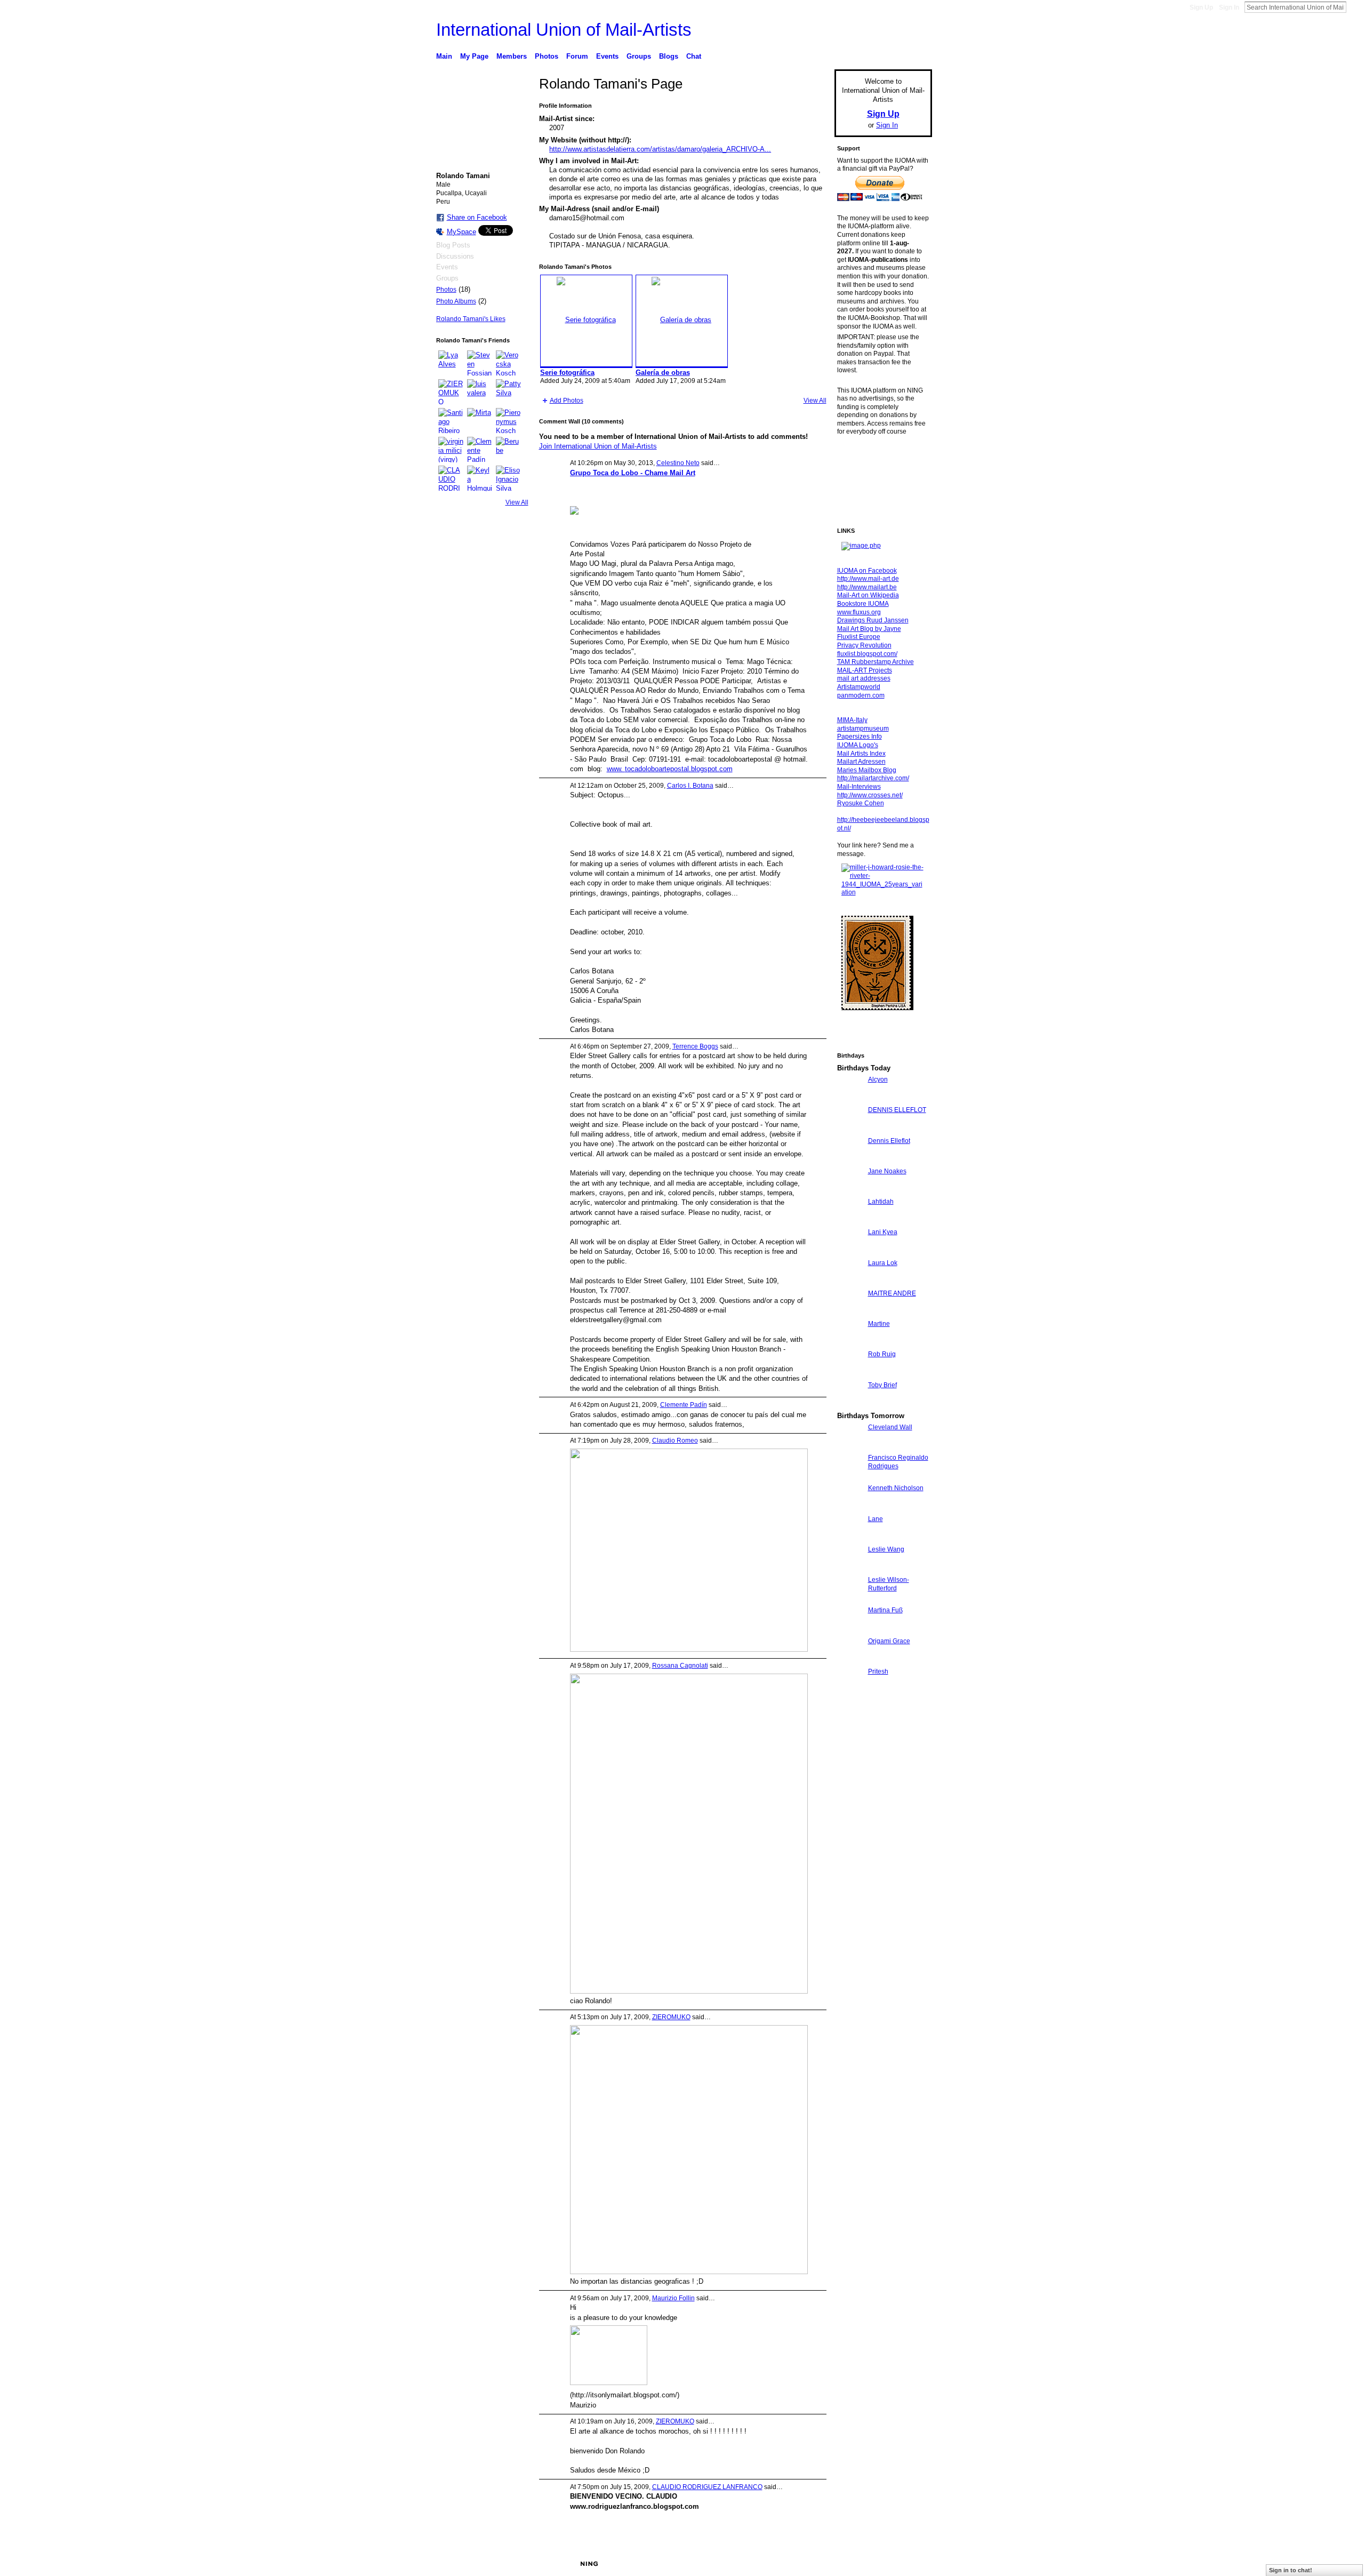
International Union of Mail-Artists (564, 30)
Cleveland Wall (890, 1427)
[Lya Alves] (451, 363)
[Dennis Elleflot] (850, 1160)
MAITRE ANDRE (892, 1293)
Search (1355, 7)
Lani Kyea (883, 1232)
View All (517, 502)
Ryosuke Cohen (861, 803)
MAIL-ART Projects (865, 670)
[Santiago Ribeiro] (451, 421)
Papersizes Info (860, 737)
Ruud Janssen (514, 2564)
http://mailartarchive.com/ (873, 778)
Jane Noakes (887, 1171)
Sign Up (1201, 7)
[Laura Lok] (850, 1282)
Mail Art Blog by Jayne (869, 629)
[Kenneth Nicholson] (850, 1507)
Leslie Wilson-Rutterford (889, 1584)
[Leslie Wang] (850, 1569)
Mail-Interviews (859, 787)
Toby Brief (882, 1385)
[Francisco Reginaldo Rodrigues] (850, 1477)
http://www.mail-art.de (868, 579)
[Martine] (850, 1343)
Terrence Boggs (695, 1046)
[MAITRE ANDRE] (850, 1313)
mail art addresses (864, 678)
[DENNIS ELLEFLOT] (850, 1129)
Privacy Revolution (864, 645)
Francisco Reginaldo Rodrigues (898, 1462)
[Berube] (509, 450)
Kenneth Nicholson (896, 1488)
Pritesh (878, 1671)
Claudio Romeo (675, 1441)
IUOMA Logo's (858, 745)
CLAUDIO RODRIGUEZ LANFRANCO (707, 2487)
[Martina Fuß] (850, 1630)
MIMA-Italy (852, 720)
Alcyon (878, 1079)
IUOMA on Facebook (867, 571)
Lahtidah (881, 1202)
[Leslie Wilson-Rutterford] (850, 1599)
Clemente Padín (684, 1405)
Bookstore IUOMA (863, 604)
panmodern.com (861, 695)
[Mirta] (480, 421)
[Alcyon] (850, 1099)
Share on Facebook (477, 217)
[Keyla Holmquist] (480, 478)
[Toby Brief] (850, 1405)
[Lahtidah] (850, 1221)
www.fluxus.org (859, 612)
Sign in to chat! (1291, 2570)
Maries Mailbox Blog (867, 770)
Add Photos (567, 401)
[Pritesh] (850, 1691)
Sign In (1229, 7)
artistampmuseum (863, 729)
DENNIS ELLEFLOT (897, 1110)
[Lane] (850, 1538)
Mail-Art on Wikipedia (868, 595)
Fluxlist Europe (859, 637)
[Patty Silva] (509, 392)
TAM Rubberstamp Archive (876, 662)
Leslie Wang (886, 1549)
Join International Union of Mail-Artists (598, 446)
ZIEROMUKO (671, 2017)
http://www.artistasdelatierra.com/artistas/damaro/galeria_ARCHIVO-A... (660, 149)
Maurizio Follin (673, 2298)
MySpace (461, 232)
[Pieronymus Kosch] (509, 421)
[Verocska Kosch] (509, 363)
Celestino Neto (678, 463)
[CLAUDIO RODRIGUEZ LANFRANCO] (451, 478)
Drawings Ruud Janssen (873, 620)
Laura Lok (883, 1263)
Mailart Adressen (861, 762)
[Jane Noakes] (850, 1191)
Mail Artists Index (861, 754)
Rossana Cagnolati (680, 1666)
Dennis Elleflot (889, 1141)
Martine (879, 1324)
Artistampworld (859, 687)
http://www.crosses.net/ (870, 795)
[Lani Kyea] (850, 1251)
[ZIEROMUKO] (451, 392)
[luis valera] (480, 392)
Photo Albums (456, 301)
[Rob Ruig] (850, 1374)
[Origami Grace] (850, 1661)
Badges (811, 2564)
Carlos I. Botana (690, 786)
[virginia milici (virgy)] (451, 450)
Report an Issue (853, 2564)
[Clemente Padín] (480, 450)
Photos (446, 290)
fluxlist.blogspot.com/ (867, 654)
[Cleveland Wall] (850, 1447)
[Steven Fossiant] (480, 363)
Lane (876, 1519)
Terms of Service (908, 2564)
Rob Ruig (882, 1354)
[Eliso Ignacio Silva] (509, 478)
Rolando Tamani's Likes (471, 319)
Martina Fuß (885, 1610)
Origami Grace (889, 1641)
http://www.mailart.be (867, 587)
